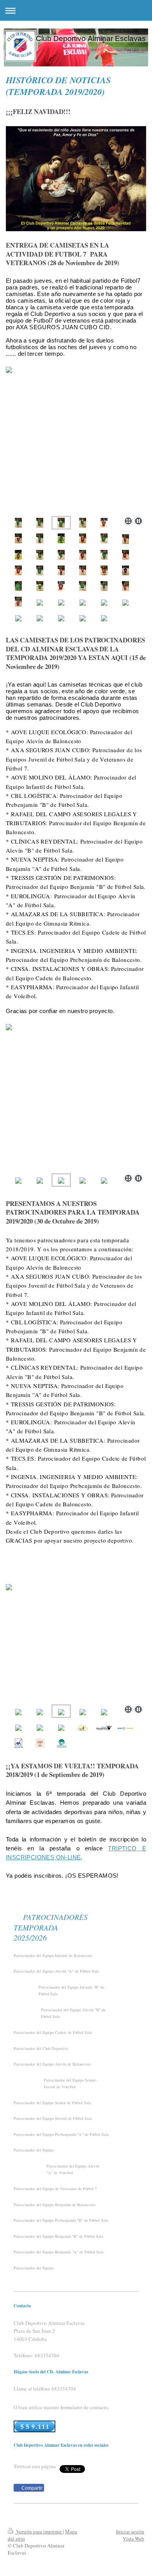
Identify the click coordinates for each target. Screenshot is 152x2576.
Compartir (31, 2488)
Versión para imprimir (39, 2531)
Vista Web (133, 2539)
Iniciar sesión (130, 2531)
